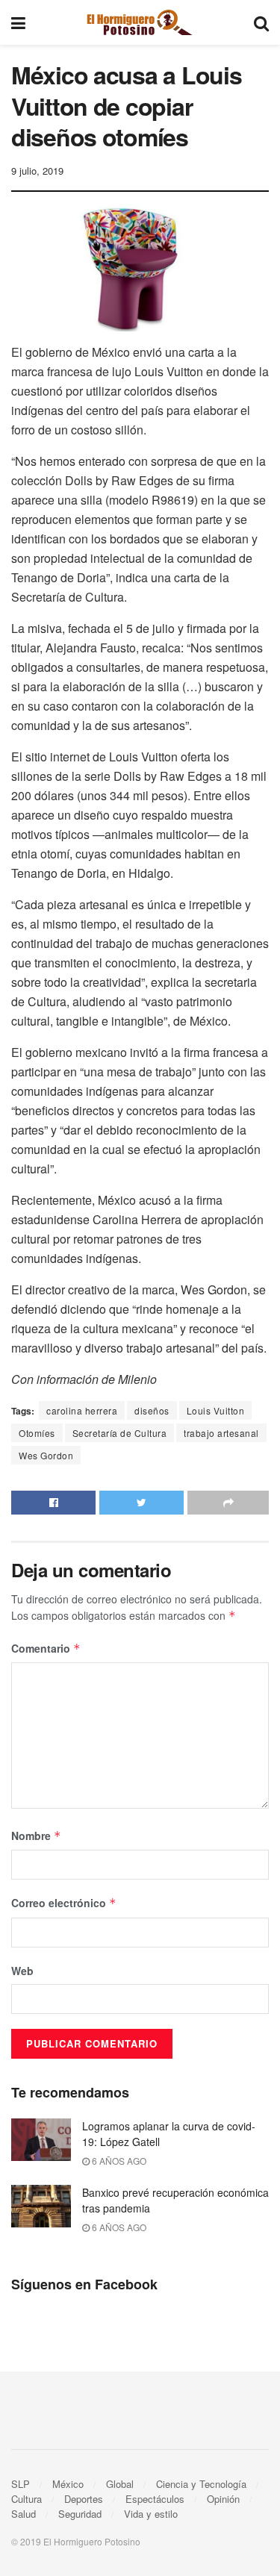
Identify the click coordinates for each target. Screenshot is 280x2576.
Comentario (46, 1648)
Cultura (27, 2499)
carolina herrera (82, 1410)
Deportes (84, 2499)
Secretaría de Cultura (120, 1433)
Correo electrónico (64, 1903)
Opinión (223, 2499)
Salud (24, 2514)
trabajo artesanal (221, 1433)
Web (22, 1971)
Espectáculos (155, 2499)
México (68, 2484)
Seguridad (80, 2514)
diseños (152, 1410)
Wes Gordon (46, 1455)
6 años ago (118, 2161)
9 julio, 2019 (37, 171)
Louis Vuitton (216, 1410)
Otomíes (37, 1433)
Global (120, 2484)
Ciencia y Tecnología (201, 2484)
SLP (21, 2484)
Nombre (36, 1836)
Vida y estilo (151, 2514)
